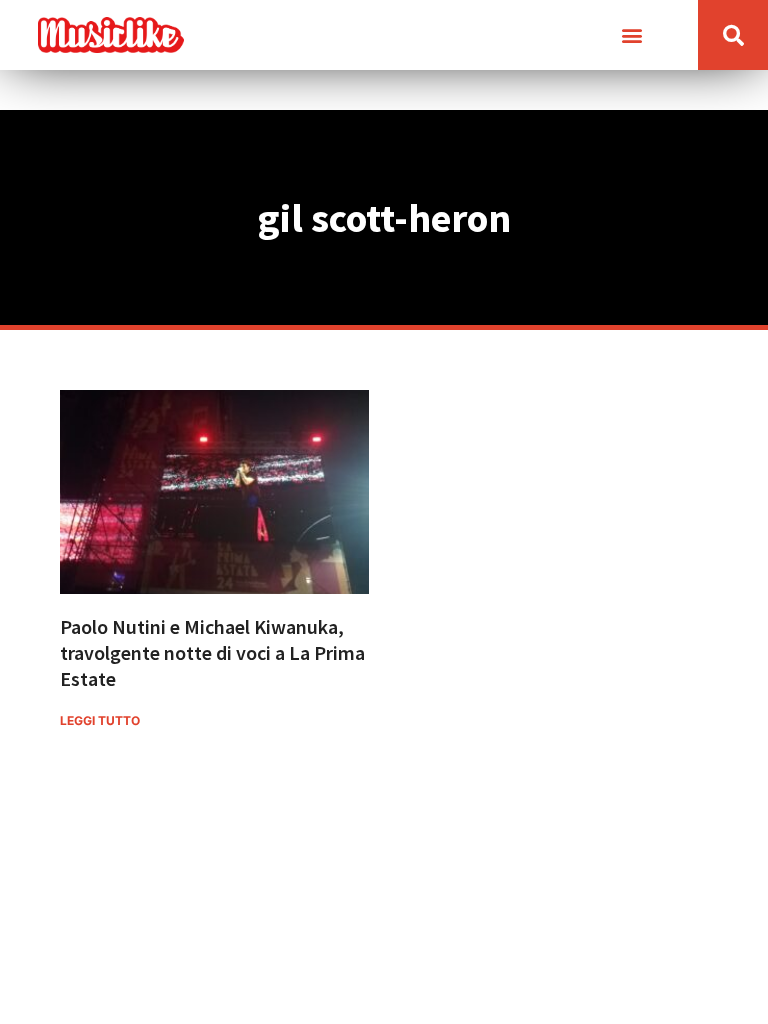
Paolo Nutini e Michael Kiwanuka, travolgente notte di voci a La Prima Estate (212, 652)
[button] (631, 35)
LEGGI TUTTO (100, 720)
